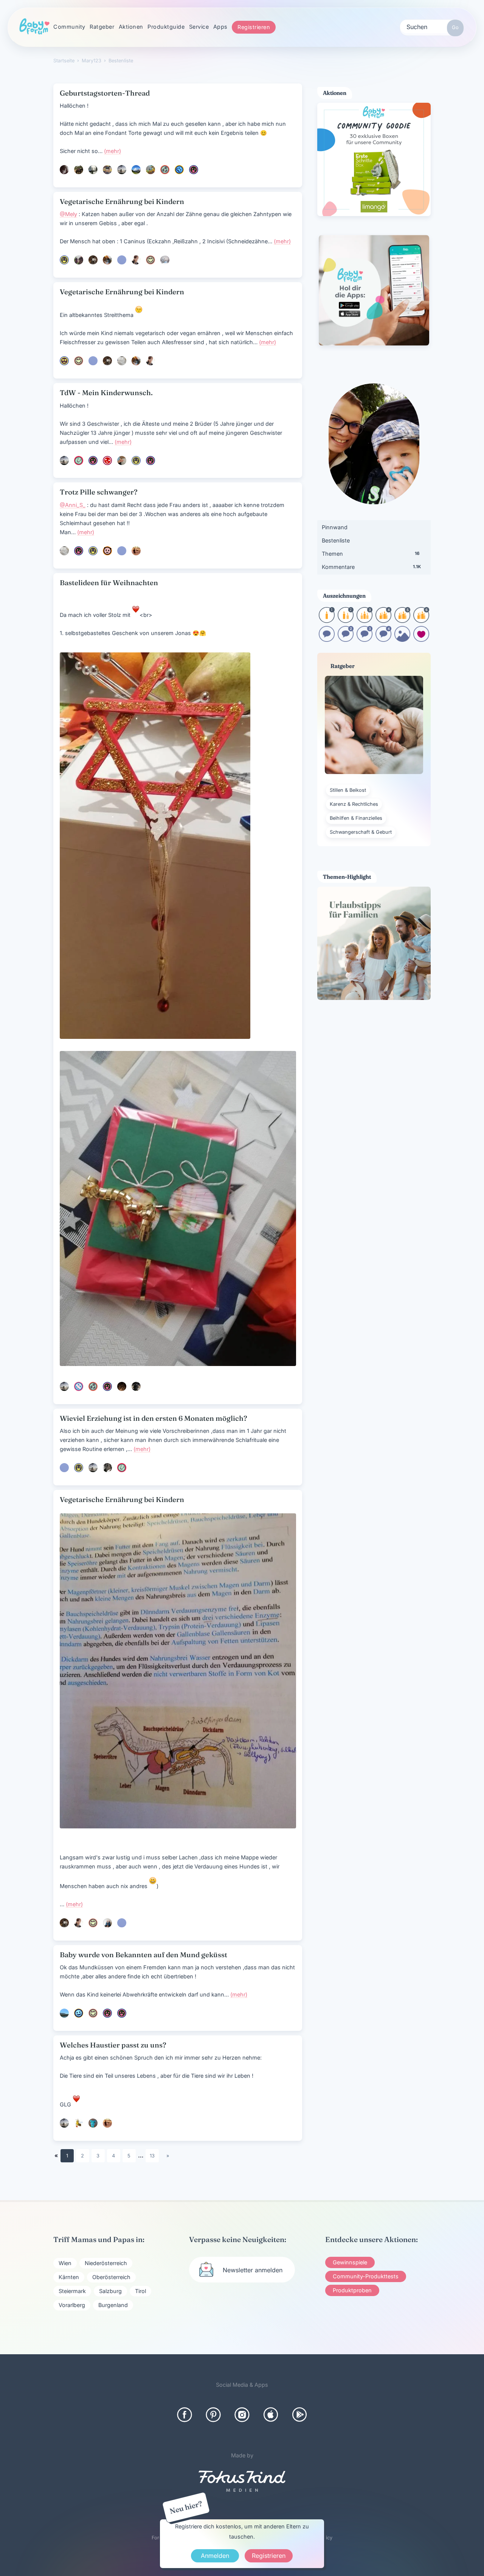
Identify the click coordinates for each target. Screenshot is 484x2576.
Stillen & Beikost (348, 790)
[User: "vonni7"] (79, 170)
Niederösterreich (106, 2263)
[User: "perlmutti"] (79, 260)
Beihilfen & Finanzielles (356, 818)
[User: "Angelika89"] (136, 170)
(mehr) (112, 151)
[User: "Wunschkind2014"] (194, 170)
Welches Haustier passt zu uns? (113, 2045)
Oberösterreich (111, 2277)
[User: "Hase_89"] (79, 460)
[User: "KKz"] (165, 170)
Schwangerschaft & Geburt (361, 832)
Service (199, 27)
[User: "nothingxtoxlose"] (122, 2013)
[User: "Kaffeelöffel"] (64, 260)
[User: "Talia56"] (79, 1386)
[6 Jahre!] (421, 620)
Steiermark (72, 2291)
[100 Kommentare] (346, 639)
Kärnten (69, 2277)
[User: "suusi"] (136, 1386)
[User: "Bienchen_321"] (79, 2123)
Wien (65, 2263)
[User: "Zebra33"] (107, 1468)
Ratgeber (102, 27)
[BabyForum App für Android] (299, 2415)
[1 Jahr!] (327, 620)
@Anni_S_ (73, 505)
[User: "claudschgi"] (64, 170)
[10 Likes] (421, 639)
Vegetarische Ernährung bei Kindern (122, 202)
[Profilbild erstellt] (402, 639)
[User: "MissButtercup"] (165, 260)
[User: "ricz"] (122, 170)
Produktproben (352, 2290)
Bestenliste (336, 540)
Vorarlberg (72, 2305)
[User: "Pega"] (107, 460)
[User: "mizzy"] (107, 2013)
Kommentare (371, 567)
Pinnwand (335, 527)
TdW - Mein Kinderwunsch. (106, 393)
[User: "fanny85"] (179, 170)
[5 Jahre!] (402, 620)
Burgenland (113, 2305)
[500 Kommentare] (365, 639)
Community (69, 27)
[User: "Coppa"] (64, 2013)
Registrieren (254, 27)
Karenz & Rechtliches (354, 804)
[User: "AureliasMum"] (93, 2123)
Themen (371, 554)
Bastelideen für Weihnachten (109, 583)
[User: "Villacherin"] (122, 460)
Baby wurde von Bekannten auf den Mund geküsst (143, 1955)
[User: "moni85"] (150, 460)
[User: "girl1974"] (150, 260)
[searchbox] (432, 26)
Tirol (140, 2291)
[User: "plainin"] (107, 170)
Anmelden (215, 2556)
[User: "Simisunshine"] (150, 170)
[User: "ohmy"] (122, 361)
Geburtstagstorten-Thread (105, 93)
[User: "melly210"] (107, 260)
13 (152, 2156)
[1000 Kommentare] (383, 639)
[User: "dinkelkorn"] (93, 170)
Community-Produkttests (366, 2276)
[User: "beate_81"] (136, 551)
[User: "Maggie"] (93, 260)
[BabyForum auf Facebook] (185, 2415)
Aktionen (131, 27)
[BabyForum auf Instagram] (242, 2415)
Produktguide (166, 27)
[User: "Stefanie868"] (79, 2013)
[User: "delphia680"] (122, 1386)
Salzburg (110, 2291)
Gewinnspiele (350, 2262)
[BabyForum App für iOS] (271, 2415)
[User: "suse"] (64, 361)
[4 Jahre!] (383, 620)
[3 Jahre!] (365, 620)
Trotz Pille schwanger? (99, 492)
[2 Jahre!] (346, 620)
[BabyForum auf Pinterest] (213, 2415)
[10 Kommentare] (327, 639)
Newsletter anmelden (253, 2270)
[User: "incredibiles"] (107, 1923)
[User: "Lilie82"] (79, 551)
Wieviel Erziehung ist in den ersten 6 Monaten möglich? (154, 1418)
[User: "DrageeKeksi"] (136, 260)
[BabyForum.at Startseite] (34, 27)
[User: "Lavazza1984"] (107, 551)
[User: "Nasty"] (122, 260)
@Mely (68, 214)
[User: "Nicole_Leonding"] (93, 460)
